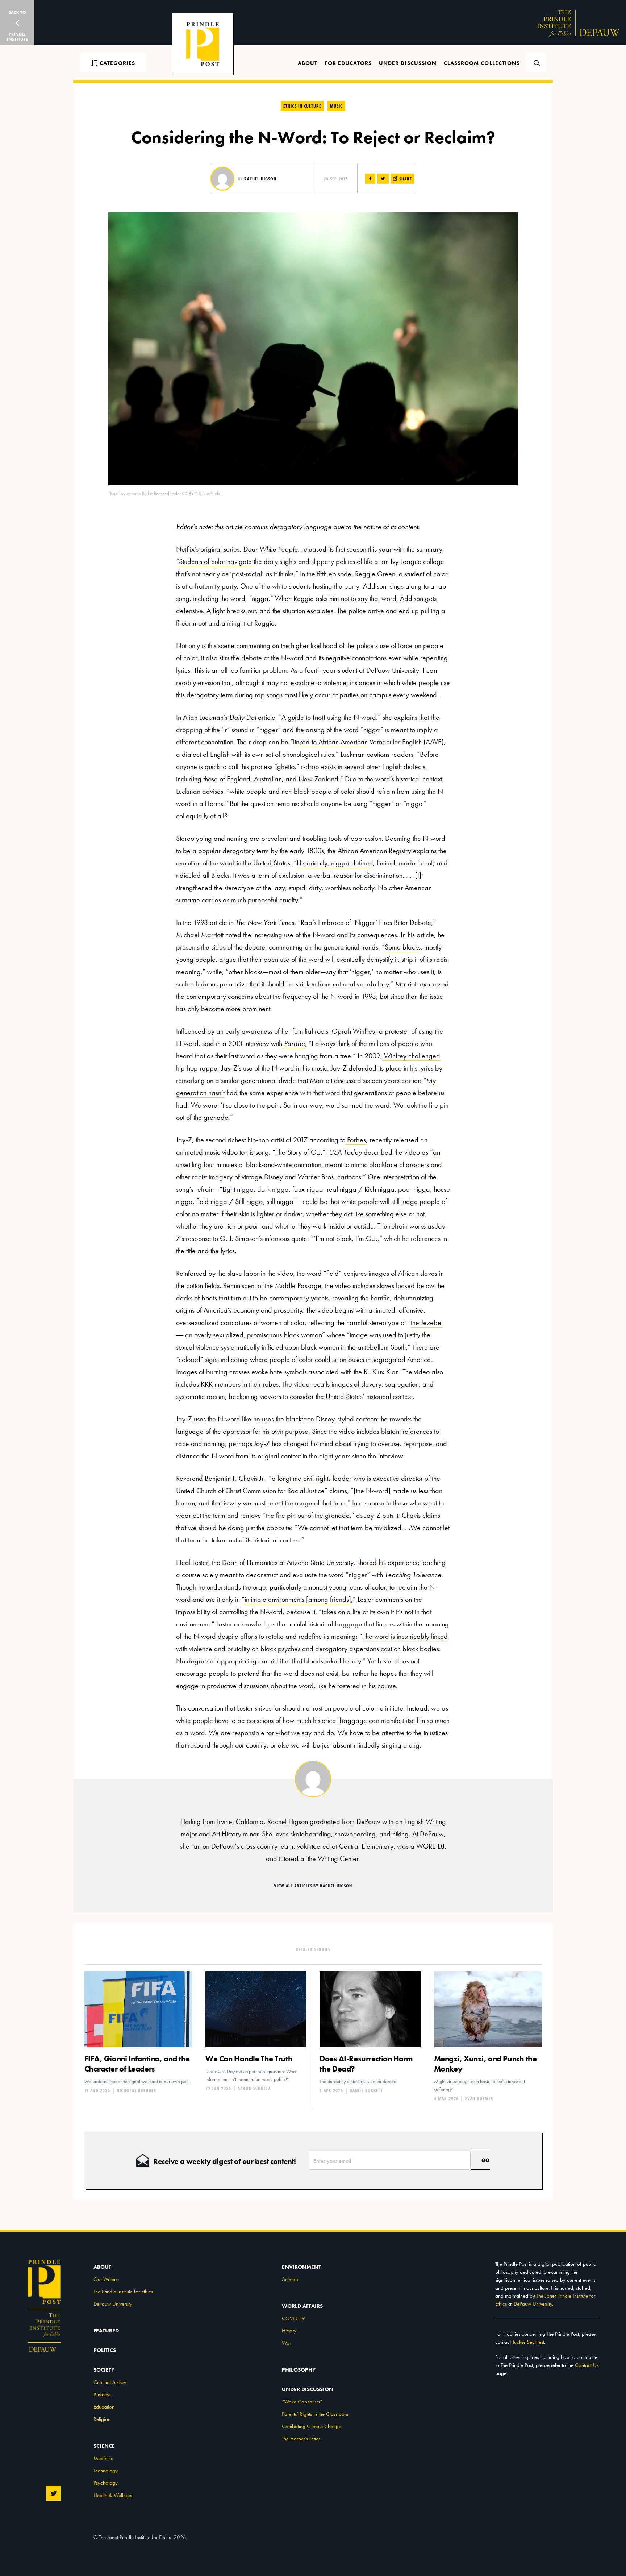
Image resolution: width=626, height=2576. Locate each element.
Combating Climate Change (312, 2426)
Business (102, 2394)
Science (104, 2446)
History (289, 2331)
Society (104, 2370)
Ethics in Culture (302, 106)
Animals (290, 2279)
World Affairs (302, 2306)
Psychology (106, 2483)
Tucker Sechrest (528, 2342)
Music (336, 106)
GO (485, 2160)
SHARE (405, 179)
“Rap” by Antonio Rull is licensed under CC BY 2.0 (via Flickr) (165, 493)
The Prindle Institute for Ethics (123, 2292)
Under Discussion (408, 63)
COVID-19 (293, 2318)
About (308, 63)
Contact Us (587, 2365)
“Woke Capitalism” (302, 2402)
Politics (105, 2350)
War (286, 2343)
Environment (301, 2267)
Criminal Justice (110, 2382)
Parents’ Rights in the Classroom (315, 2414)
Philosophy (299, 2370)
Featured (106, 2331)
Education (104, 2407)
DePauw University (113, 2304)
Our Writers (105, 2279)
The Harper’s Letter (301, 2439)
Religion (102, 2419)
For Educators (348, 63)
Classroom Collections (482, 63)
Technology (106, 2471)
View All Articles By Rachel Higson (313, 1886)
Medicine (103, 2458)
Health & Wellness (113, 2495)
